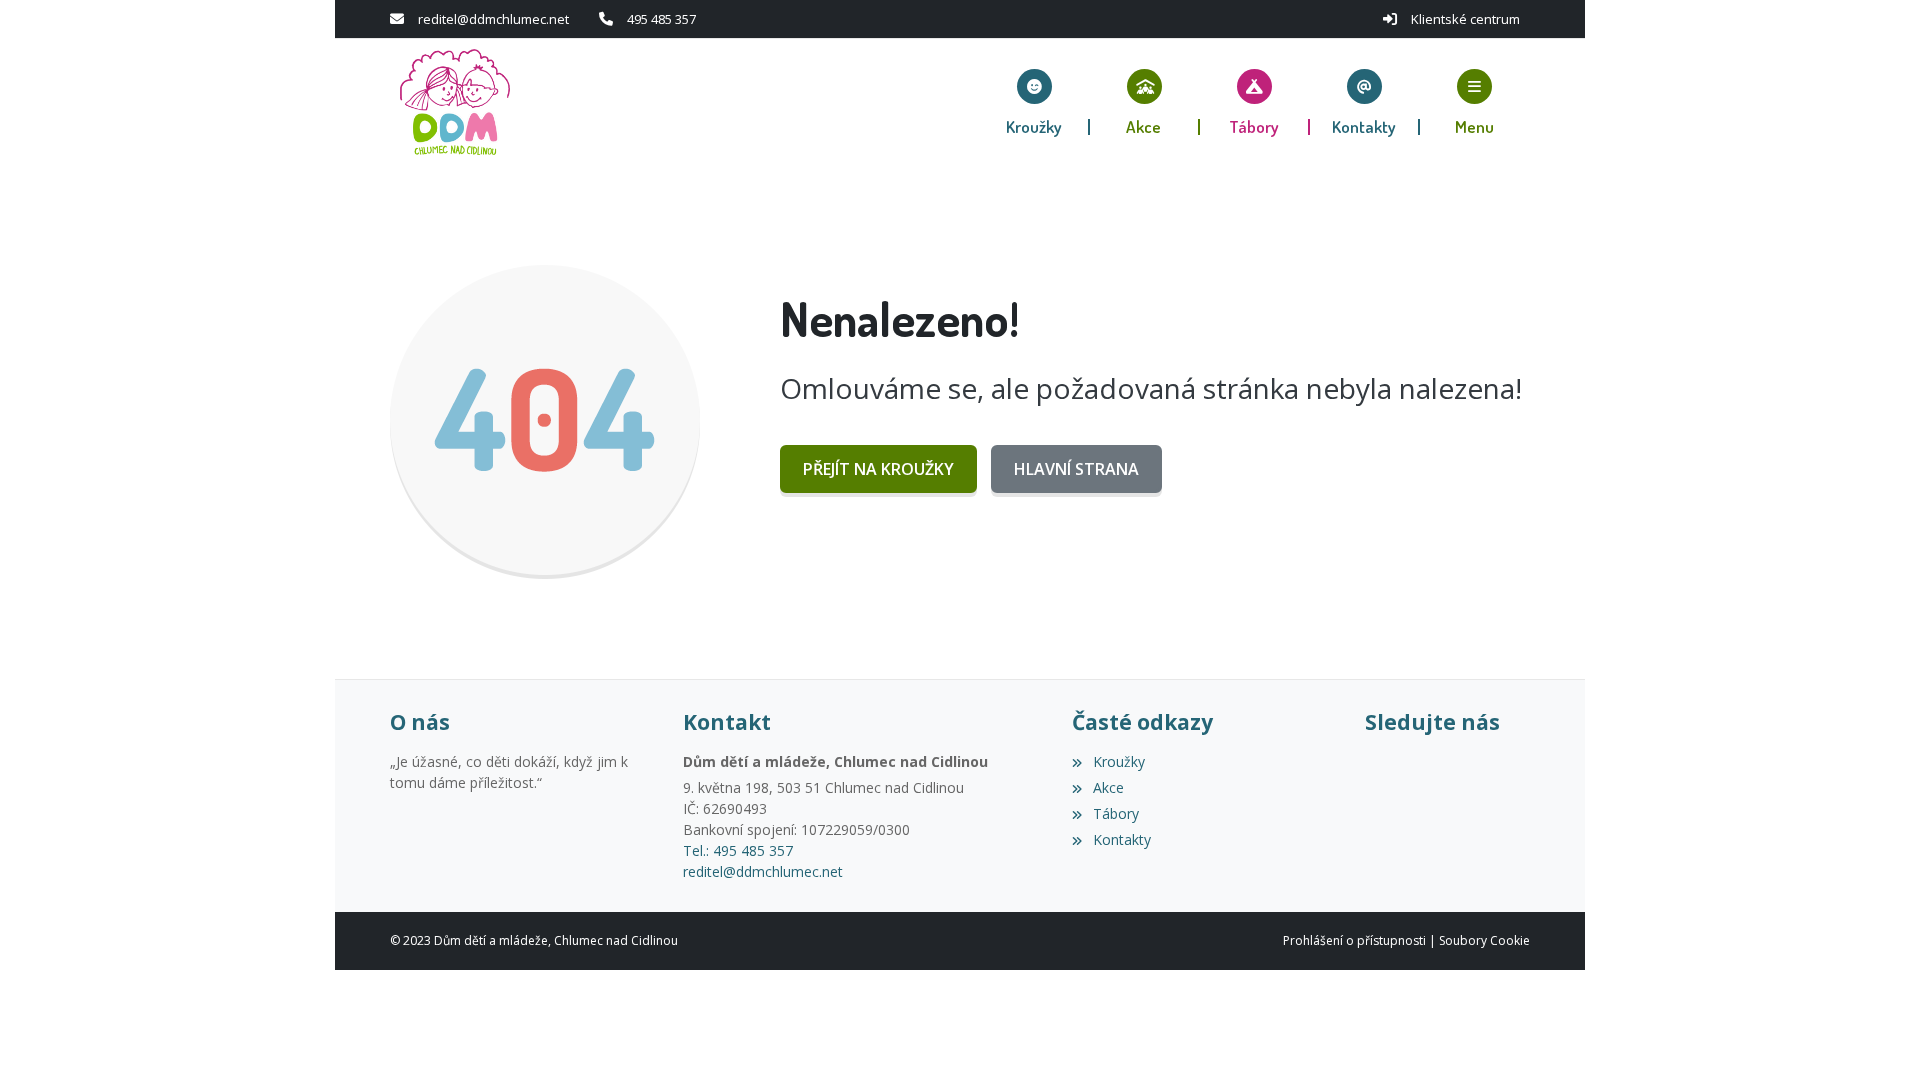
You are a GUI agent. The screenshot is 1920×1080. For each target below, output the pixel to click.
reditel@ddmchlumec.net (493, 19)
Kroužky (1118, 761)
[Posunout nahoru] (1875, 1035)
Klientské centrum (1465, 19)
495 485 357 (661, 19)
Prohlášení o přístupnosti (1354, 940)
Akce (1108, 787)
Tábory (1115, 813)
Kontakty (1121, 839)
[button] (1475, 102)
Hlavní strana (1076, 469)
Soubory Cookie (1484, 940)
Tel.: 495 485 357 (738, 850)
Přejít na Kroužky (878, 469)
